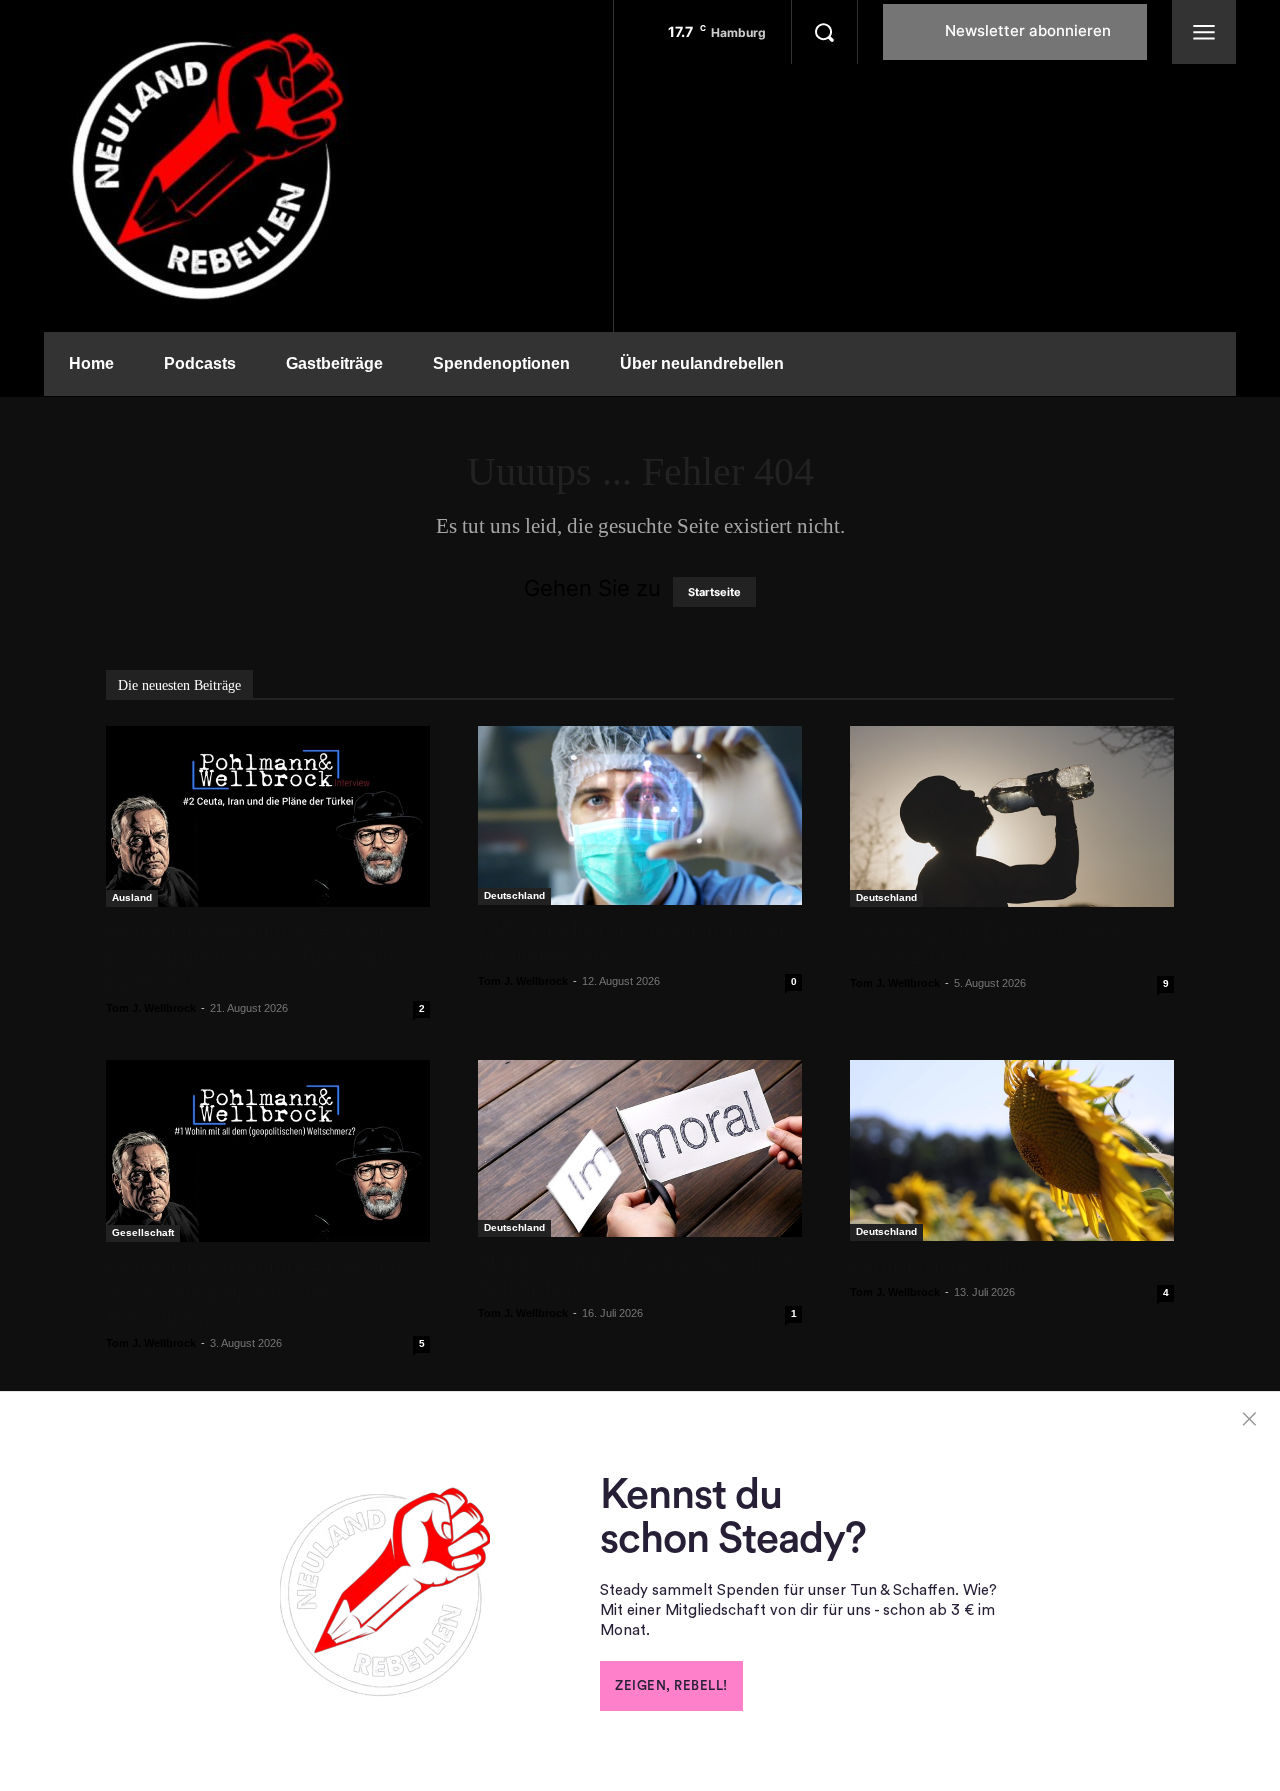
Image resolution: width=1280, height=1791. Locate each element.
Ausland (132, 897)
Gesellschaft (143, 1232)
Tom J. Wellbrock (151, 1008)
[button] (824, 32)
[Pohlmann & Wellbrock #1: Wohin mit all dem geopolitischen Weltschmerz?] (268, 1151)
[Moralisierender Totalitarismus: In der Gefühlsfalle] (640, 1148)
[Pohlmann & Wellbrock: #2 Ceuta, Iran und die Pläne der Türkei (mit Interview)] (268, 816)
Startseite (714, 592)
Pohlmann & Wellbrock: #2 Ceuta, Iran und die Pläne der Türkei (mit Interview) (252, 957)
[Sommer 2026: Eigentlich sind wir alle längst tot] (1012, 816)
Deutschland (514, 895)
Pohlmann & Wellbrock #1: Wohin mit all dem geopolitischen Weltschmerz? (254, 1292)
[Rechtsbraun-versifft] (1012, 1150)
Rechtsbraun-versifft (937, 1266)
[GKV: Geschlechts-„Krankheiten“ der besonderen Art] (640, 815)
